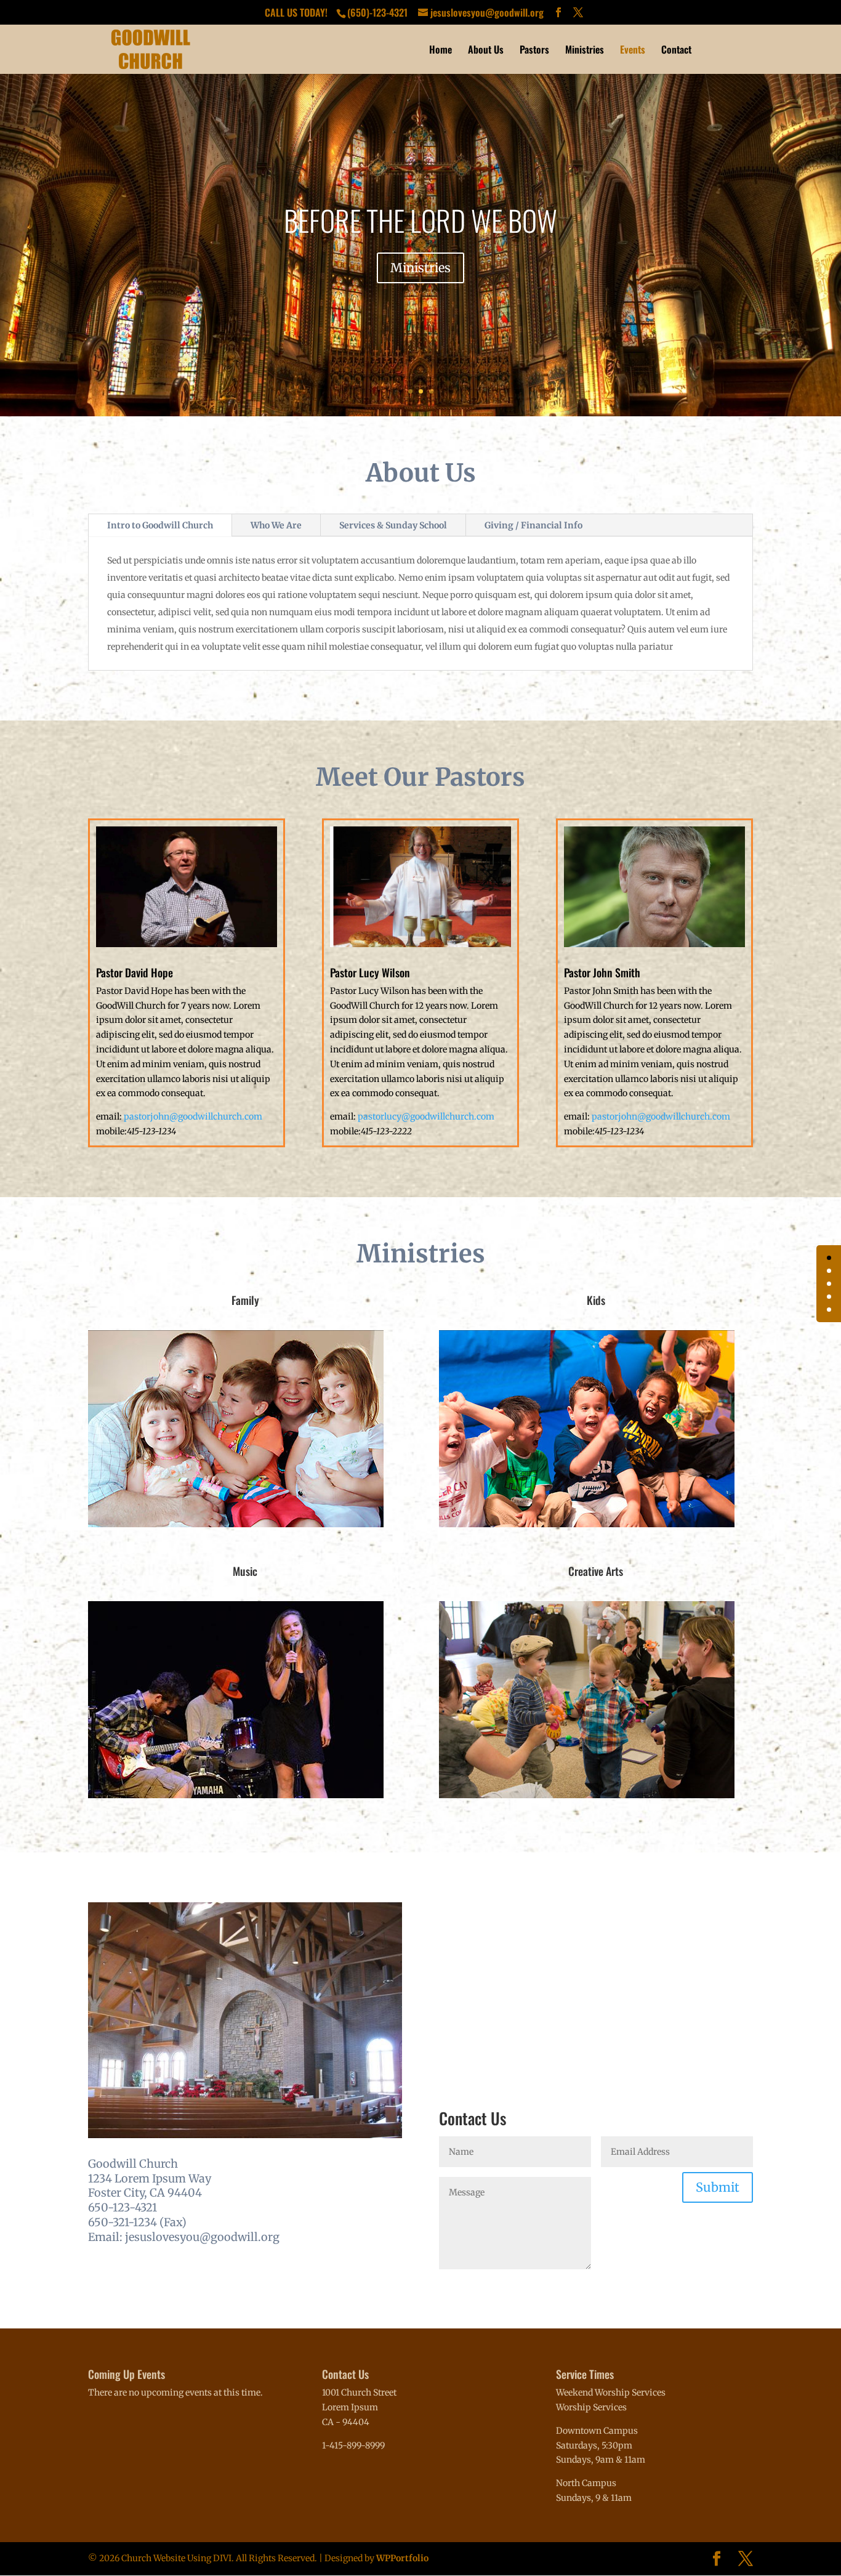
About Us (486, 51)
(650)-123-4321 (379, 12)
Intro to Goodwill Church (160, 525)
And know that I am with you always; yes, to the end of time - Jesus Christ (421, 220)
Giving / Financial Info (533, 525)
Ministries (585, 51)
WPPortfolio (402, 2558)
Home (441, 51)
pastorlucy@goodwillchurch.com (426, 1116)
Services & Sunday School (393, 525)
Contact (676, 51)
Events (633, 51)
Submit (718, 2187)
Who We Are (276, 525)
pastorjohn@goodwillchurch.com (193, 1116)
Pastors (534, 51)
